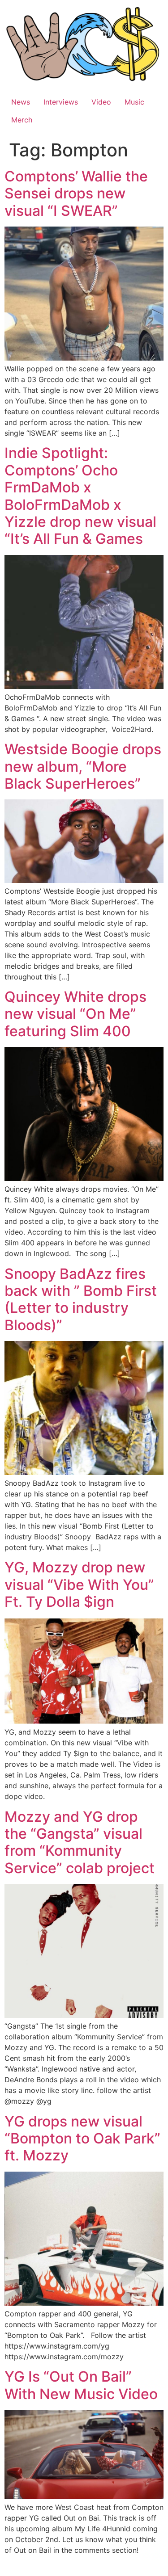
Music (134, 102)
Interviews (61, 102)
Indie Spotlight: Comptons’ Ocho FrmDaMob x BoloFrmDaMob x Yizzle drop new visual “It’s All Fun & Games (80, 496)
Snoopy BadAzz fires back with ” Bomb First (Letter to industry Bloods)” (81, 1299)
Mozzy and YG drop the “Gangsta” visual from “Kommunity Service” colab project (80, 1842)
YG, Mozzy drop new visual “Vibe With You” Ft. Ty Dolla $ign (79, 1584)
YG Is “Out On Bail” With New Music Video (81, 2385)
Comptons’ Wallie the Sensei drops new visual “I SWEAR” (76, 193)
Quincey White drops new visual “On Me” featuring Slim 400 (75, 1014)
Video (101, 102)
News (21, 102)
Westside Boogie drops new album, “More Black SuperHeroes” (83, 766)
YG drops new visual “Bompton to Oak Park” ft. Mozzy (82, 2139)
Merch (22, 120)
